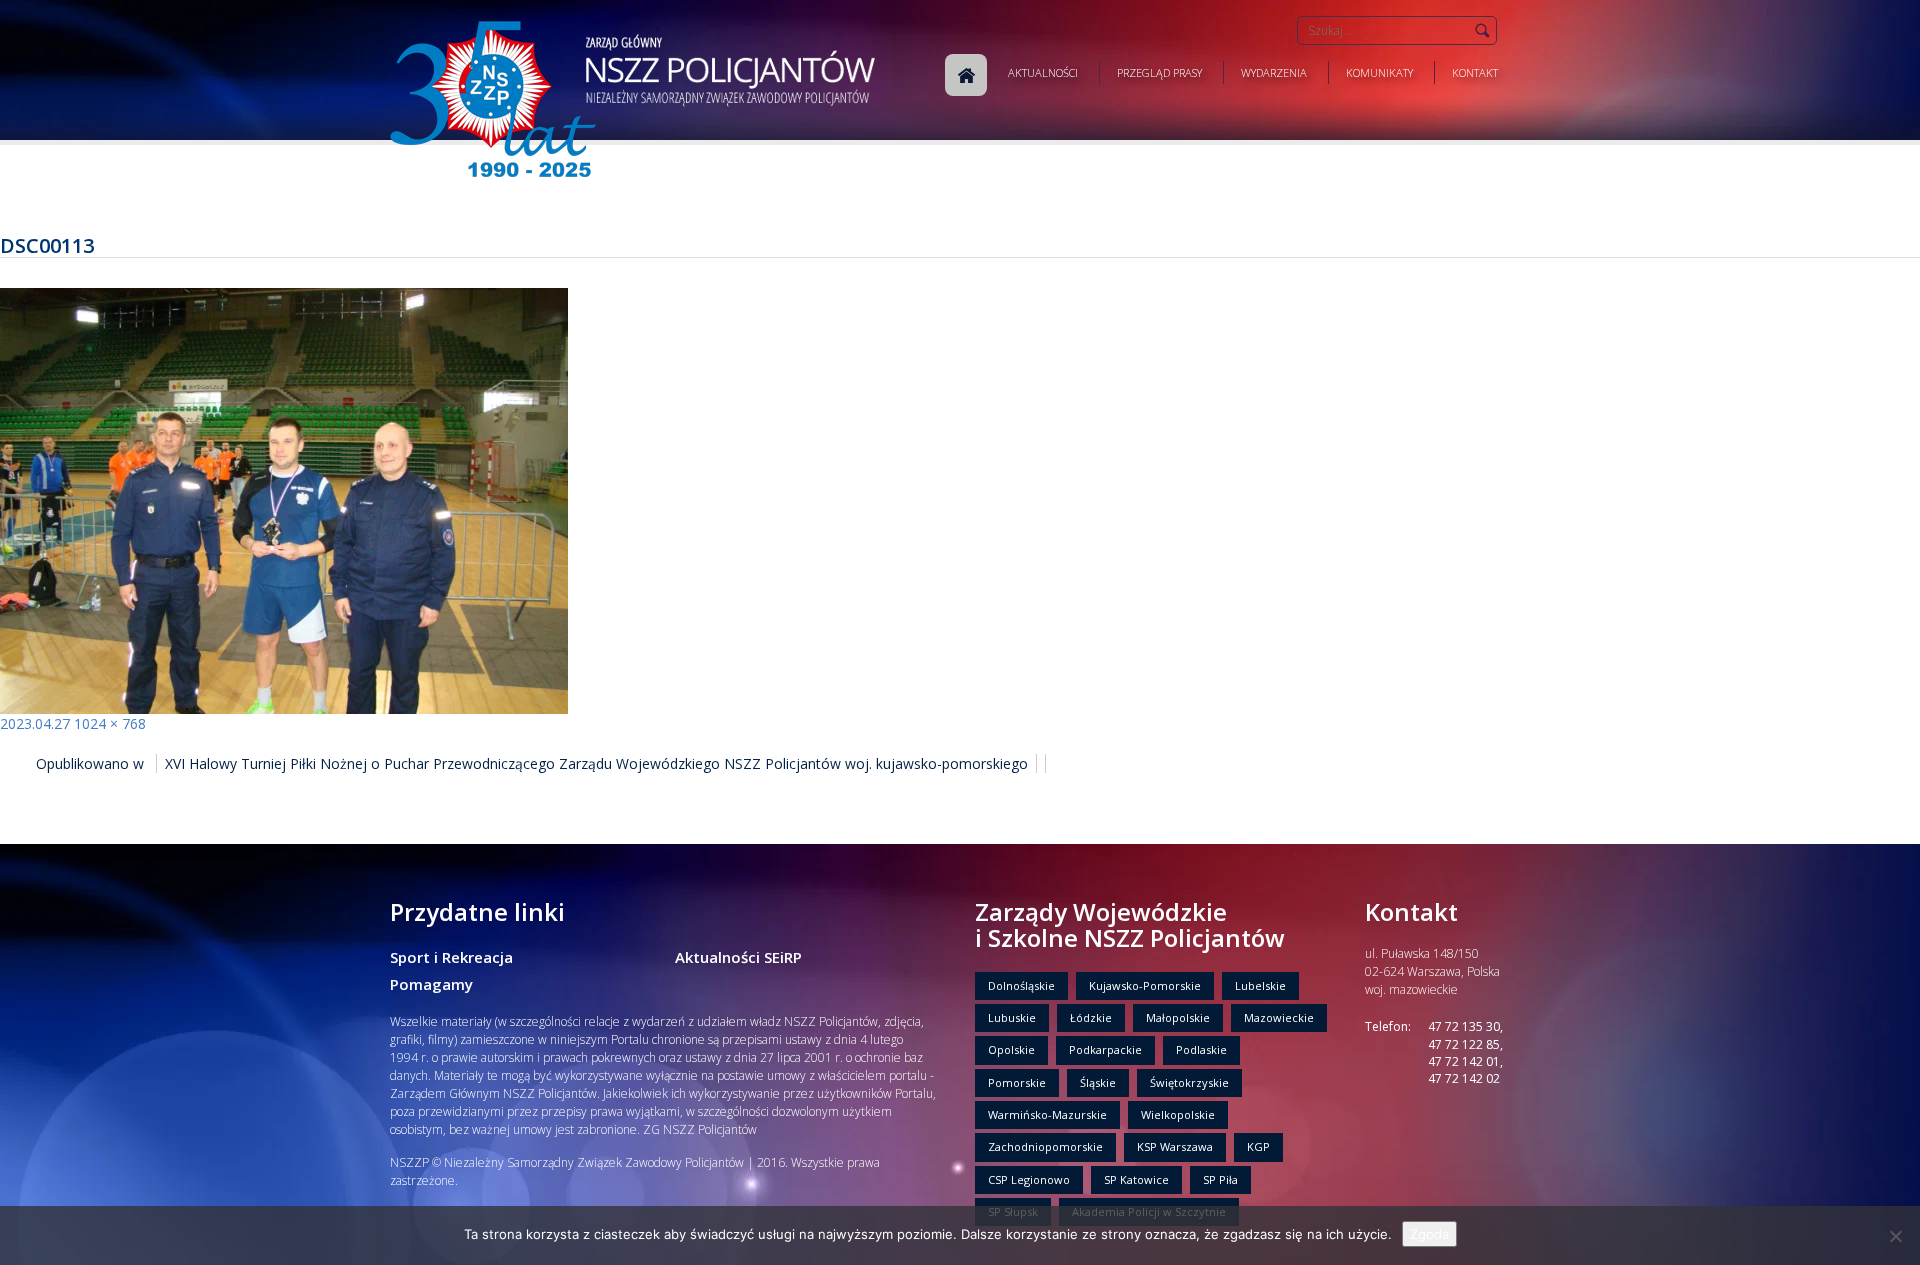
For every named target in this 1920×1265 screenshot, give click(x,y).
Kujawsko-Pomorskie (1145, 985)
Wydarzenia (1274, 72)
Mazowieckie (1279, 1017)
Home (966, 75)
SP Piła (1220, 1179)
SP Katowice (1136, 1179)
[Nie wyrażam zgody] (1895, 1236)
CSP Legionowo (1029, 1179)
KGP (1258, 1146)
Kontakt (1475, 72)
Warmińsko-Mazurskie (1047, 1114)
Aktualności (1043, 72)
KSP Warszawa (1175, 1146)
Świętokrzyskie (1189, 1082)
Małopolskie (1178, 1017)
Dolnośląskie (1021, 985)
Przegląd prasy (1159, 72)
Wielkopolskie (1178, 1114)
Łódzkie (1091, 1017)
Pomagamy (431, 984)
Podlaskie (1201, 1049)
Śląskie (1098, 1082)
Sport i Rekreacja (451, 957)
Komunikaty (1379, 72)
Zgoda (1429, 1234)
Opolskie (1011, 1049)
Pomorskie (1017, 1082)
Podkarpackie (1105, 1049)
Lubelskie (1260, 985)
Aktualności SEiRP (738, 957)
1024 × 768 (110, 723)
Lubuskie (1012, 1017)
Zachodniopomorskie (1045, 1146)
